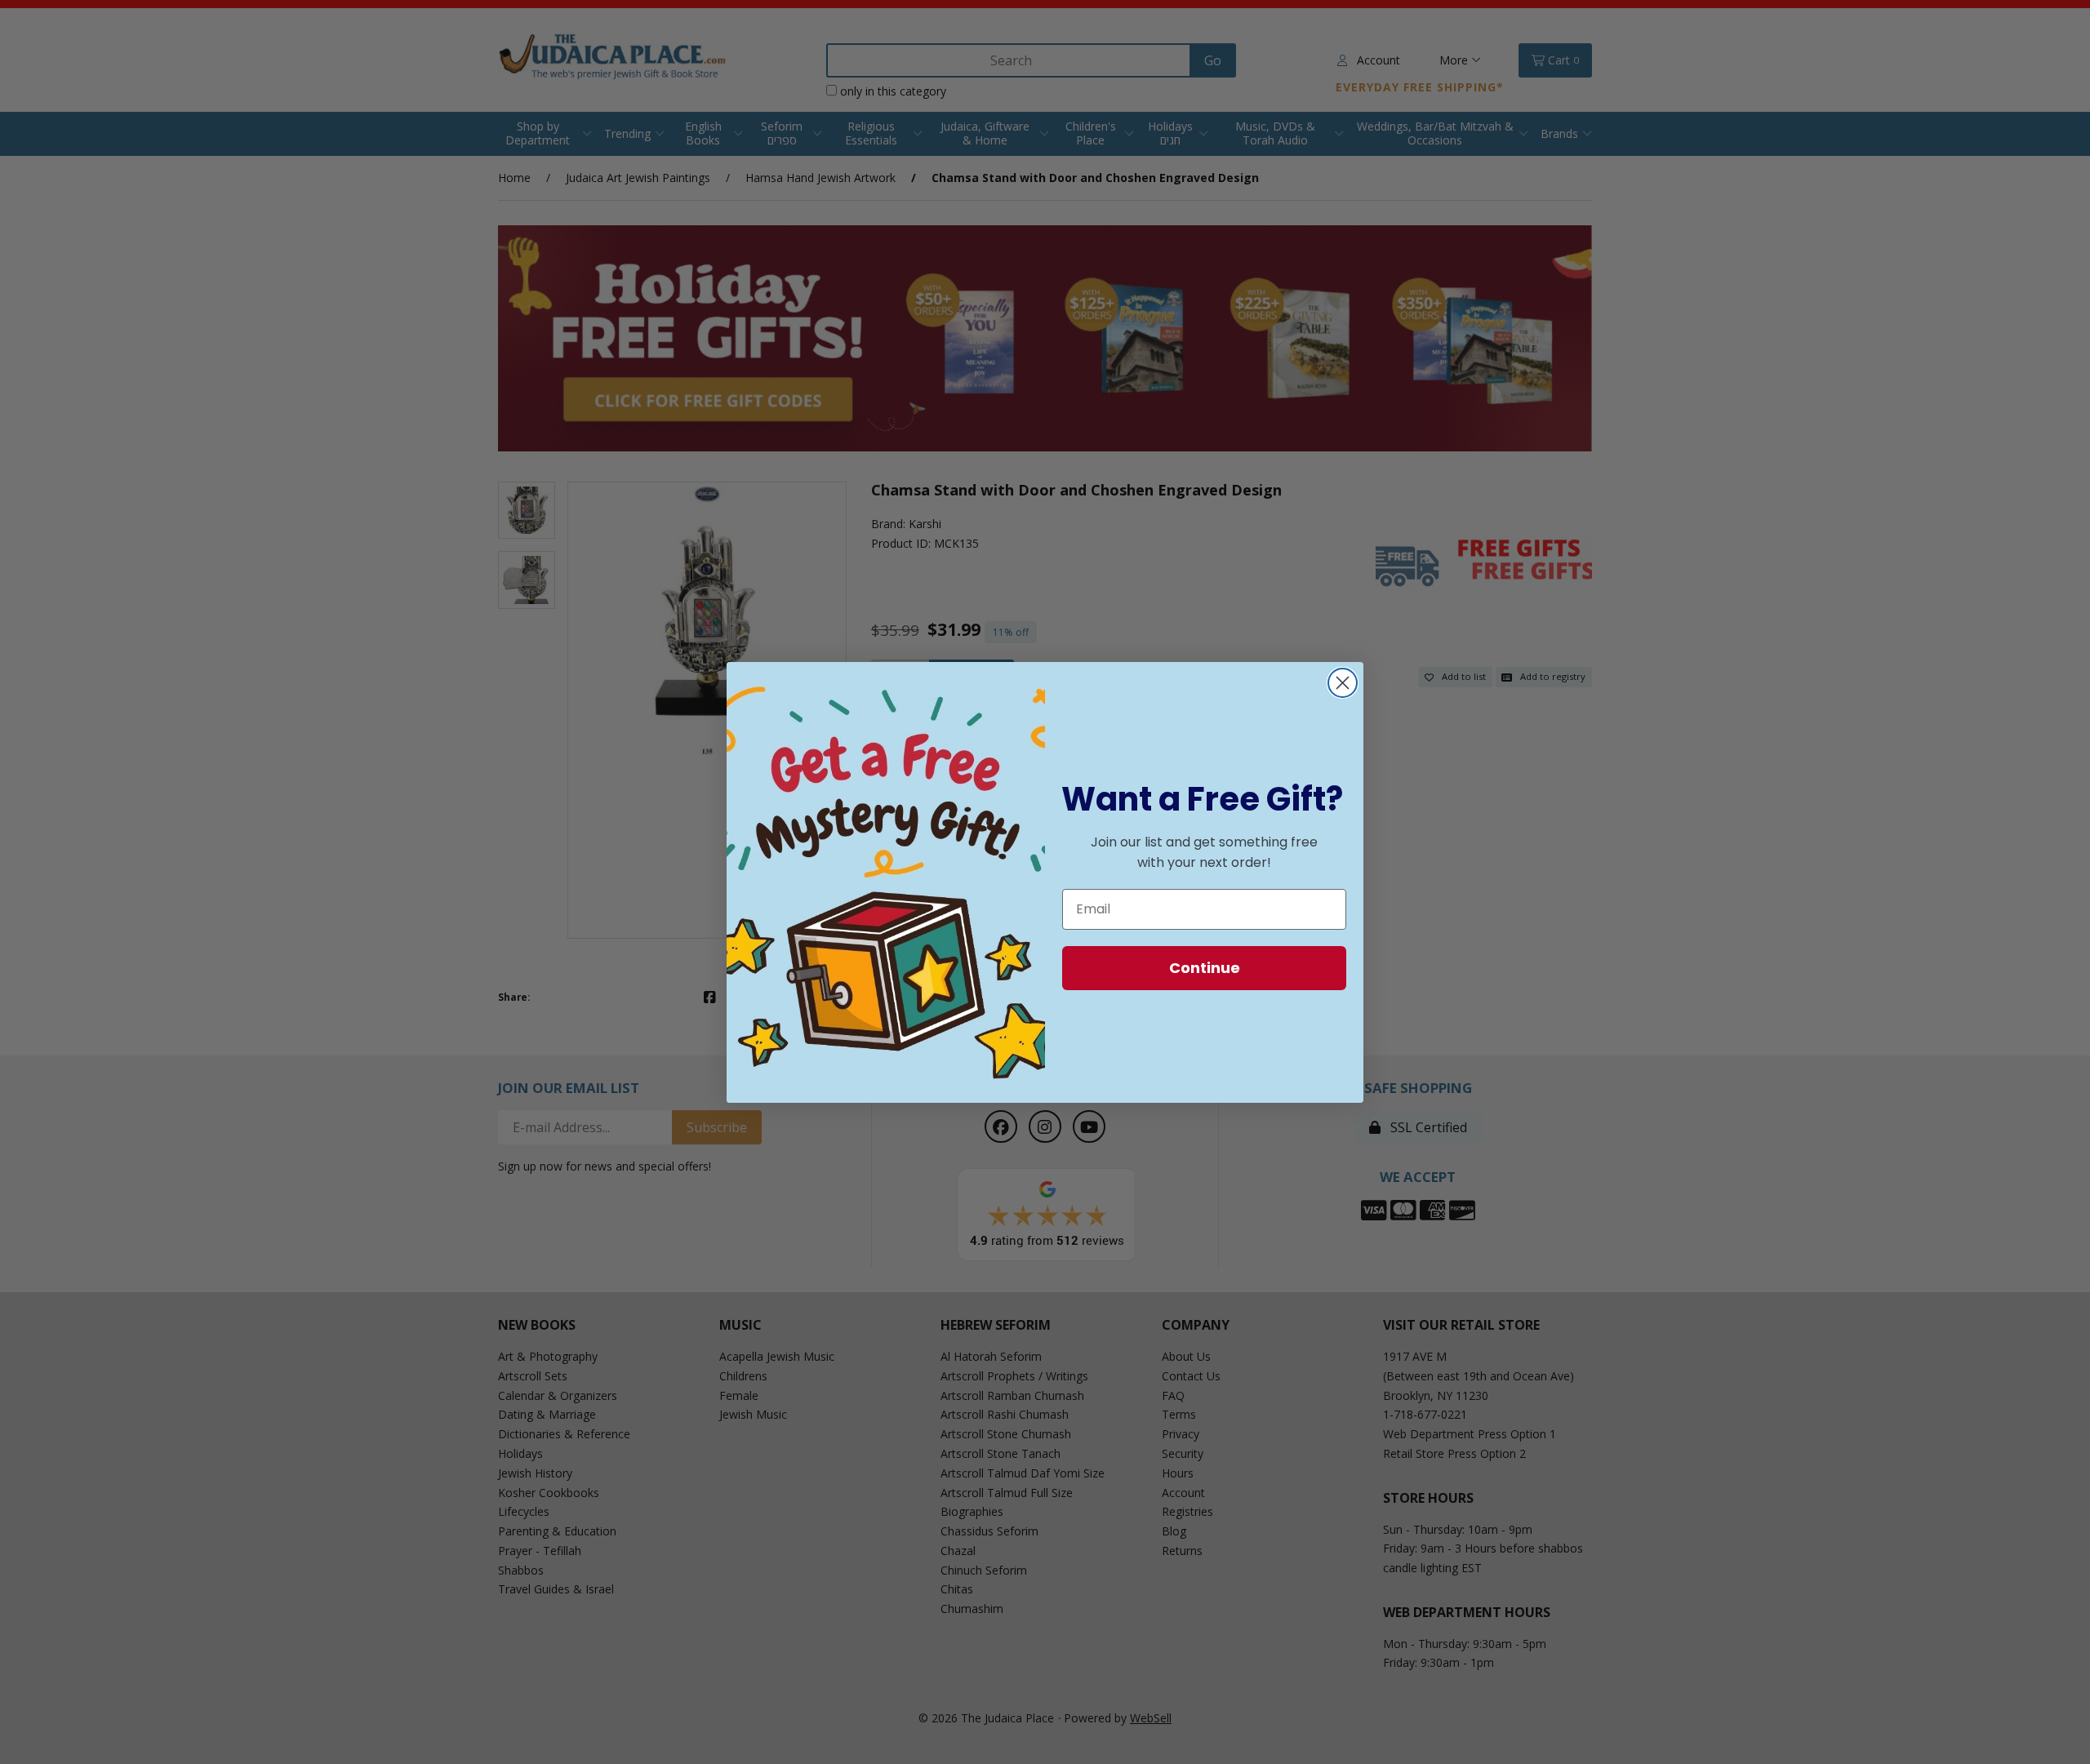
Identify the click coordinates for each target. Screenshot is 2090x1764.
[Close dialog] (1343, 683)
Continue (1205, 968)
